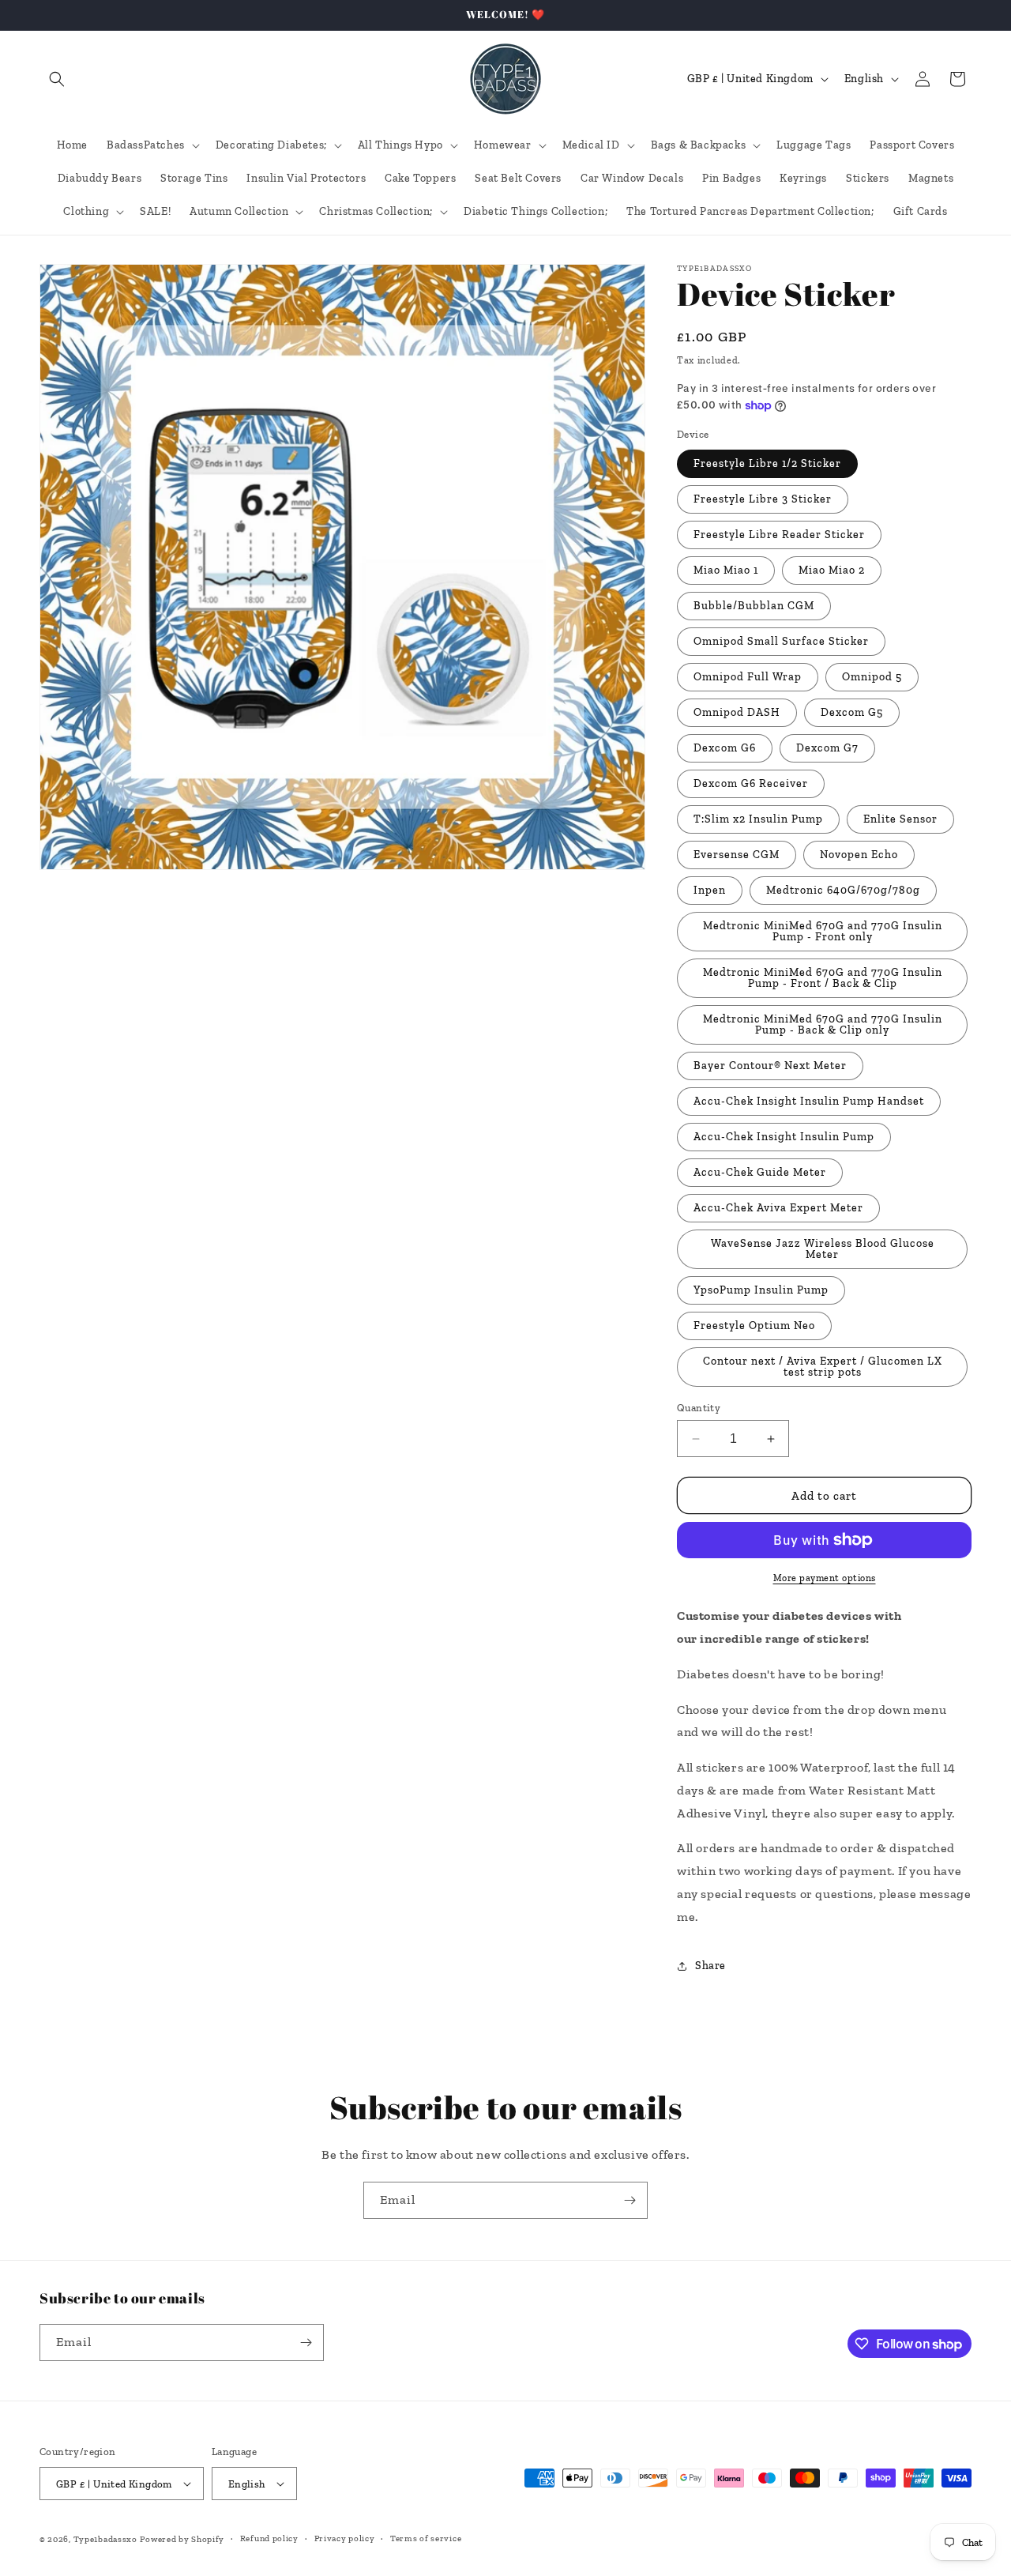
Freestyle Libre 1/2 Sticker (767, 463)
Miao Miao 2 (832, 570)
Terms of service (426, 2538)
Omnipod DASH (737, 712)
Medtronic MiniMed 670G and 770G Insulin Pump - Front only (823, 931)
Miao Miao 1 (726, 570)
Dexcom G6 (725, 748)
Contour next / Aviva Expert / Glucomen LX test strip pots (823, 1367)
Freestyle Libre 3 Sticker (763, 499)
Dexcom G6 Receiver (751, 783)
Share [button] (710, 1966)
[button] (57, 79)
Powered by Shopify (182, 2539)
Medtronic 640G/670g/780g (843, 890)
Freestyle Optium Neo (754, 1326)
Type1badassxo (105, 2539)
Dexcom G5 (852, 712)
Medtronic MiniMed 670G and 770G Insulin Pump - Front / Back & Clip (823, 978)
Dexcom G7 (827, 748)
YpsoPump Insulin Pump (761, 1290)
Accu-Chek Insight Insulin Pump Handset (809, 1101)
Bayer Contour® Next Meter (770, 1066)
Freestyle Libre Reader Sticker (779, 535)
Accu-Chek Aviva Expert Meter (778, 1208)
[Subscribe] (630, 2200)
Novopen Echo (859, 855)
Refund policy (269, 2538)
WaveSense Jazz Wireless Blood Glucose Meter (823, 1249)
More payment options (825, 1578)
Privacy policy (345, 2538)
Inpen (710, 890)
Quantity (699, 1408)
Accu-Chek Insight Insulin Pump (784, 1137)
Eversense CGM (737, 855)
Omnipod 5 (872, 677)
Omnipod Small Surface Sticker (781, 641)
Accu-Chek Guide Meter (760, 1172)
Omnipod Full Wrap (748, 677)
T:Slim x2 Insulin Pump (758, 819)
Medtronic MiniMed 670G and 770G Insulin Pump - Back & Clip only (823, 1024)
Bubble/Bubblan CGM (754, 606)
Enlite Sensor (900, 819)
